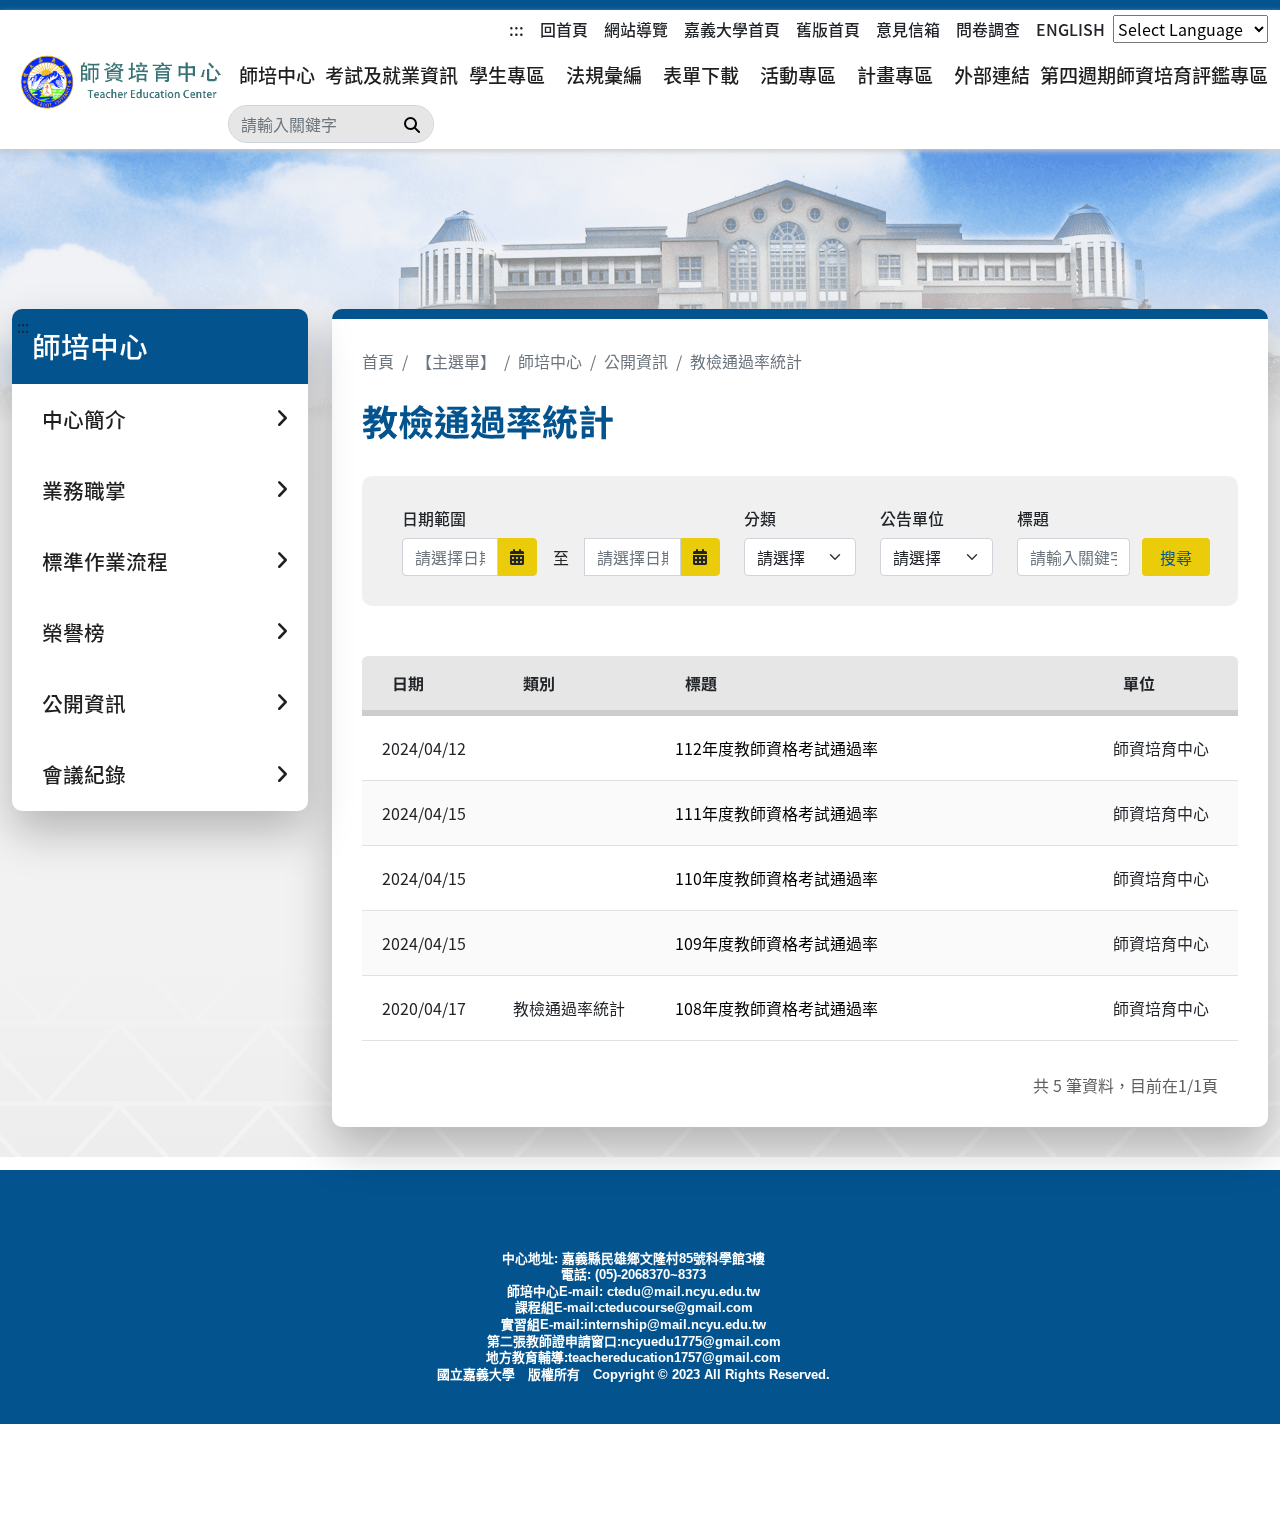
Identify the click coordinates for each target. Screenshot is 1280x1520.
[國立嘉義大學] (120, 82)
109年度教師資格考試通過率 (776, 943)
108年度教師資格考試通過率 (776, 1008)
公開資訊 (636, 361)
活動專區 (798, 75)
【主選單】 (456, 361)
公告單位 (912, 518)
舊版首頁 (828, 29)
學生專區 (507, 75)
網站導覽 (636, 29)
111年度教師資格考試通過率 (776, 813)
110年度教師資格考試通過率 (776, 878)
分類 (760, 518)
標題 (1033, 518)
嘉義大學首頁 (732, 29)
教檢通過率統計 (746, 361)
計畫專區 (895, 75)
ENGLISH (1070, 29)
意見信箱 (908, 29)
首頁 (378, 361)
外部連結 (992, 75)
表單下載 (701, 75)
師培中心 (277, 75)
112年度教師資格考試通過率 (776, 748)
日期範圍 (434, 518)
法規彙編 (604, 75)
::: (516, 29)
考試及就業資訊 (391, 75)
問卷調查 (988, 29)
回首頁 (564, 29)
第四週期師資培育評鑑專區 (1154, 75)
